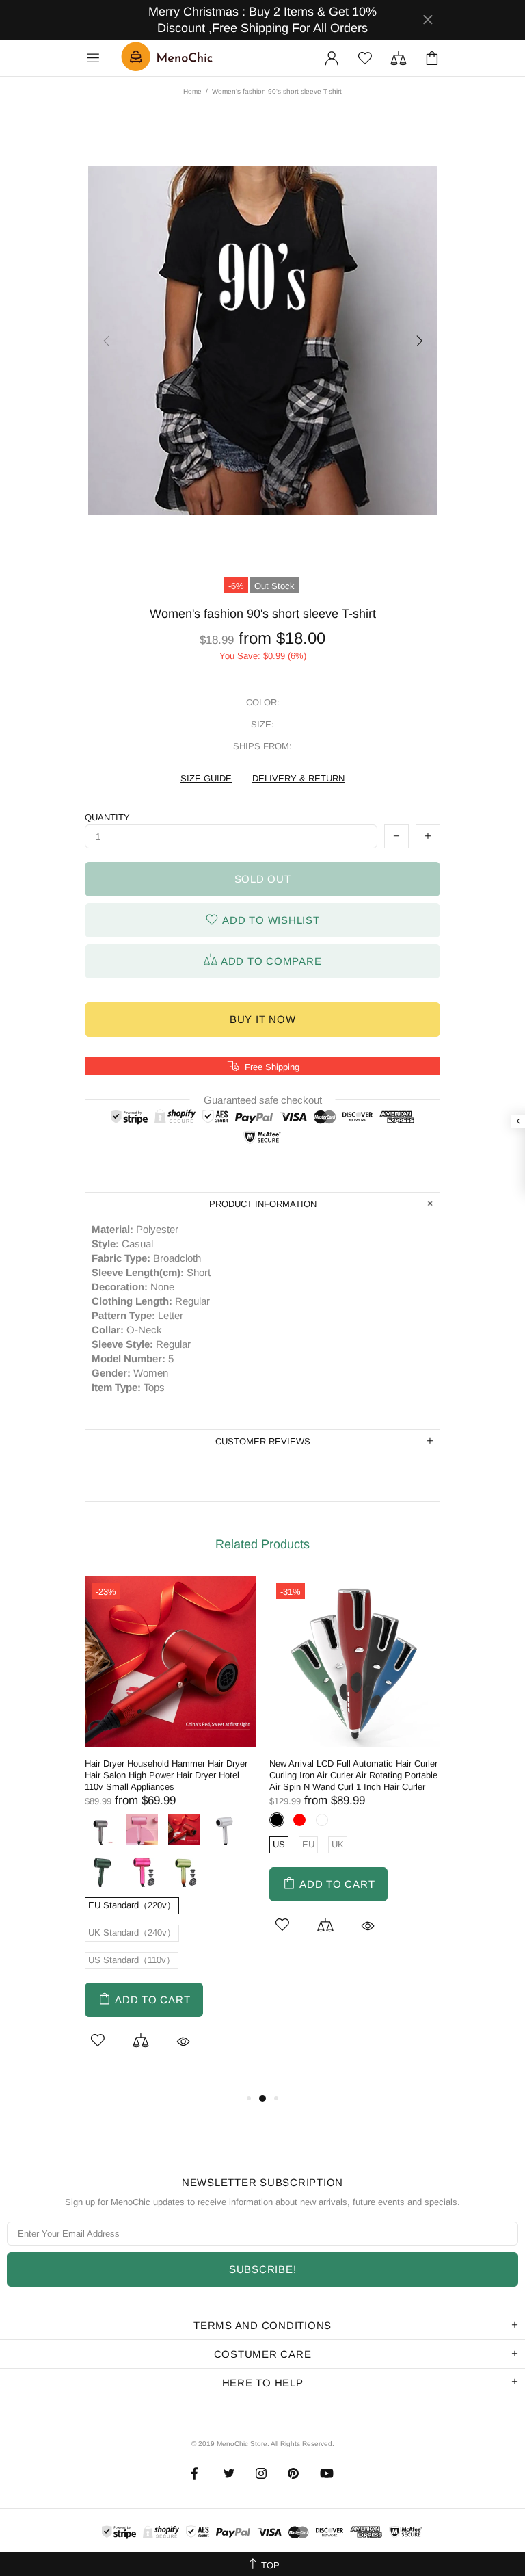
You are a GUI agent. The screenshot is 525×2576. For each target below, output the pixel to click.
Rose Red (142, 1871)
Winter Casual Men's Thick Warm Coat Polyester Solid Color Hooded (108, 2523)
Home (192, 91)
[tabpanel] (170, 1833)
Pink (142, 1830)
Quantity (107, 817)
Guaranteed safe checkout (263, 1099)
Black (277, 1820)
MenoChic (170, 58)
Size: (262, 724)
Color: (263, 702)
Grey (100, 1830)
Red (184, 1830)
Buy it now (263, 1019)
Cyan (184, 1871)
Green (100, 1871)
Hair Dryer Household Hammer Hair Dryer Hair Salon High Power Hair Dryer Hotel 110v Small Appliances (166, 1775)
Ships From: (262, 746)
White (226, 1830)
